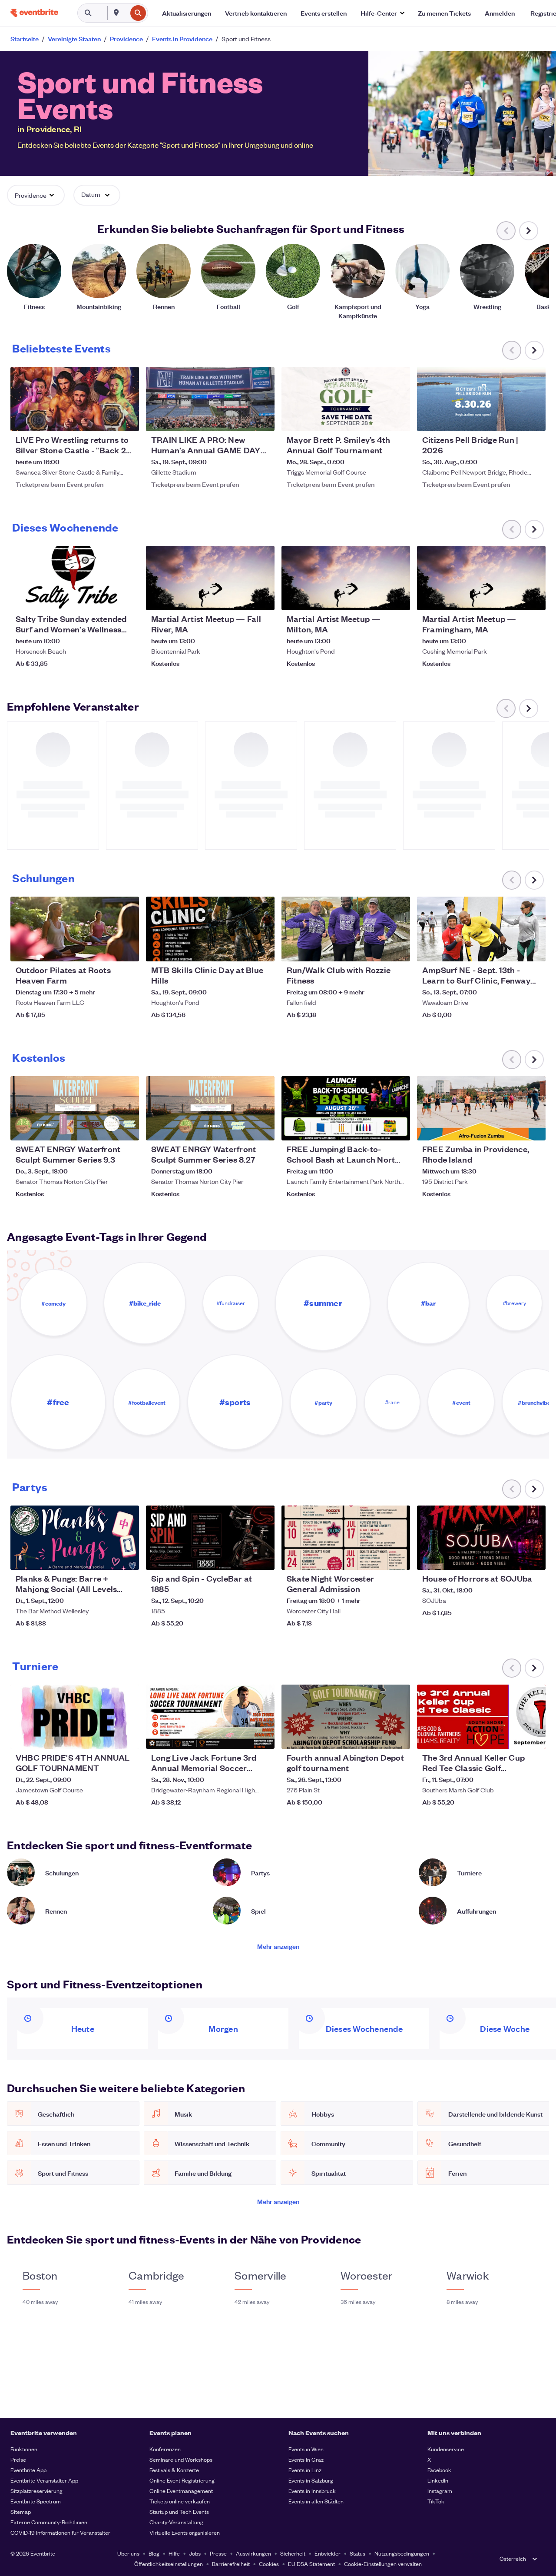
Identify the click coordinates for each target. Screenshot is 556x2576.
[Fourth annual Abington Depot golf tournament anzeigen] (346, 1717)
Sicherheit (293, 2553)
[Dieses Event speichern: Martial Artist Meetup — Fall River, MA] (242, 598)
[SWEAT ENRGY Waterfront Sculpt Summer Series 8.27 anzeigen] (210, 1108)
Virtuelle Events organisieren (185, 2532)
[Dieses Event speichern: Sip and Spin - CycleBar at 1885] (242, 1558)
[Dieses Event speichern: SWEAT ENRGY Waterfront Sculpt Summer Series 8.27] (242, 1128)
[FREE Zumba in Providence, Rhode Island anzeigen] (481, 1108)
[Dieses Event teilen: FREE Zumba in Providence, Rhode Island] (533, 1128)
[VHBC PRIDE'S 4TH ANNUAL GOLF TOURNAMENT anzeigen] (75, 1717)
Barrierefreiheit (231, 2564)
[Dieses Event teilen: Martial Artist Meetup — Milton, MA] (398, 598)
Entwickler (328, 2553)
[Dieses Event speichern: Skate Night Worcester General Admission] (377, 1558)
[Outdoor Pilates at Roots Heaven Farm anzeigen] (75, 929)
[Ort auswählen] (116, 13)
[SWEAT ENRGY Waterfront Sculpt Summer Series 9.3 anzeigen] (75, 1108)
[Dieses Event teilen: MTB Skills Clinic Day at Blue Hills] (262, 949)
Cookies (269, 2564)
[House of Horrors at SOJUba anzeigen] (481, 1538)
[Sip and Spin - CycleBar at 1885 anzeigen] (210, 1538)
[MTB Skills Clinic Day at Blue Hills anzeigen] (210, 929)
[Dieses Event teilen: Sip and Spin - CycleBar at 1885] (262, 1558)
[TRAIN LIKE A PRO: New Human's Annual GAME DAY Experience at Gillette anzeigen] (210, 399)
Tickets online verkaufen (180, 2501)
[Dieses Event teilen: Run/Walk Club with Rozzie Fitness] (398, 949)
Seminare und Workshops (181, 2459)
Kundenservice (446, 2449)
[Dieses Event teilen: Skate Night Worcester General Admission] (398, 1558)
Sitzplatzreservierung (36, 2491)
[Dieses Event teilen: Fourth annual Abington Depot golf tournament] (398, 1737)
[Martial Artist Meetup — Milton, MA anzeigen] (346, 578)
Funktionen (24, 2449)
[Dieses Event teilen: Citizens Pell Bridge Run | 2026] (533, 419)
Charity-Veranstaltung (176, 2522)
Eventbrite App (28, 2470)
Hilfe (174, 2553)
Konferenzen (165, 2449)
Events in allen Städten (316, 2501)
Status (357, 2553)
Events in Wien (306, 2449)
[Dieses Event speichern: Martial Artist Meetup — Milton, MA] (377, 598)
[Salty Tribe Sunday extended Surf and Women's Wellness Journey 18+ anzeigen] (75, 578)
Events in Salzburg (311, 2480)
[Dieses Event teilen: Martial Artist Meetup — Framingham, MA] (533, 598)
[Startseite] (34, 13)
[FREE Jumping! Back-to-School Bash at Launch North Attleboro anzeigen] (346, 1108)
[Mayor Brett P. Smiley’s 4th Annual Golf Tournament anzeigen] (346, 399)
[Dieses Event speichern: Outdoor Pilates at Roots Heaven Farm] (106, 949)
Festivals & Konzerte (174, 2470)
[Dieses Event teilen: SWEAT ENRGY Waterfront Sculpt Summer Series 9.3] (127, 1128)
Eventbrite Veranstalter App (44, 2480)
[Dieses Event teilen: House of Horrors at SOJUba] (533, 1558)
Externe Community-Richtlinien (49, 2522)
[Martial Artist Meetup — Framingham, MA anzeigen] (481, 578)
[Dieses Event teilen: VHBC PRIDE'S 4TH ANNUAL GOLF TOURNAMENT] (127, 1737)
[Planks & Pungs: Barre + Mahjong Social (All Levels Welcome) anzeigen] (75, 1538)
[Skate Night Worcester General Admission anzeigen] (346, 1538)
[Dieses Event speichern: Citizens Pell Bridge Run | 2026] (513, 419)
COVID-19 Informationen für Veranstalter (60, 2532)
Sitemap (21, 2511)
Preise (18, 2459)
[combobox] (126, 13)
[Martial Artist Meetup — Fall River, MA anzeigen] (210, 578)
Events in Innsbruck (312, 2491)
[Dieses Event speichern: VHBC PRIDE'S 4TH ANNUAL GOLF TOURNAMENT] (106, 1737)
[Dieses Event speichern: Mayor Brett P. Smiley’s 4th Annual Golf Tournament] (377, 419)
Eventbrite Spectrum (36, 2501)
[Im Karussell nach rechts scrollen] (529, 231)
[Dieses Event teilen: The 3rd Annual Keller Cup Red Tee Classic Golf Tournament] (533, 1737)
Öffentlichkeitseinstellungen (169, 2564)
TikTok (436, 2501)
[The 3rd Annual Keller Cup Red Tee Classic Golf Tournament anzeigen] (481, 1717)
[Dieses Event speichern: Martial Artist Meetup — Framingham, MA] (513, 598)
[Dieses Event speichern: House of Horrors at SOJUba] (513, 1558)
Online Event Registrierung (182, 2480)
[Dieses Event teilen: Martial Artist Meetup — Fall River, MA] (262, 598)
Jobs (195, 2553)
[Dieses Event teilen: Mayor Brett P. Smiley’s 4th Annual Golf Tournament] (398, 419)
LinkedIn (438, 2480)
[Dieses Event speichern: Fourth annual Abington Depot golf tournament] (377, 1737)
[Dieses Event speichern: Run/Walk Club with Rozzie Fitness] (377, 949)
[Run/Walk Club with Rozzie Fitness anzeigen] (346, 929)
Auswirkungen (253, 2553)
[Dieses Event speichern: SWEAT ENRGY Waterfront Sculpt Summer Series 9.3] (106, 1128)
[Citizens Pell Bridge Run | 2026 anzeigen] (481, 399)
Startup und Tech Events (179, 2511)
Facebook (439, 2470)
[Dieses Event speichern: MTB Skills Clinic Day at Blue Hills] (242, 949)
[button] (382, 13)
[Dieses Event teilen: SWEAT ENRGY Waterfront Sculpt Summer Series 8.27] (262, 1128)
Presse (218, 2553)
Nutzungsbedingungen (402, 2553)
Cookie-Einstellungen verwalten (383, 2564)
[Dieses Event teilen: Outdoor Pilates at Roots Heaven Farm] (127, 949)
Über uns (128, 2553)
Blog (154, 2553)
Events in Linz (305, 2470)
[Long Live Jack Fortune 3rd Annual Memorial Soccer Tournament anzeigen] (210, 1717)
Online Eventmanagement (181, 2491)
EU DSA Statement (311, 2564)
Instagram (440, 2491)
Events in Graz (306, 2459)
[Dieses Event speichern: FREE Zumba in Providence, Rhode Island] (513, 1128)
